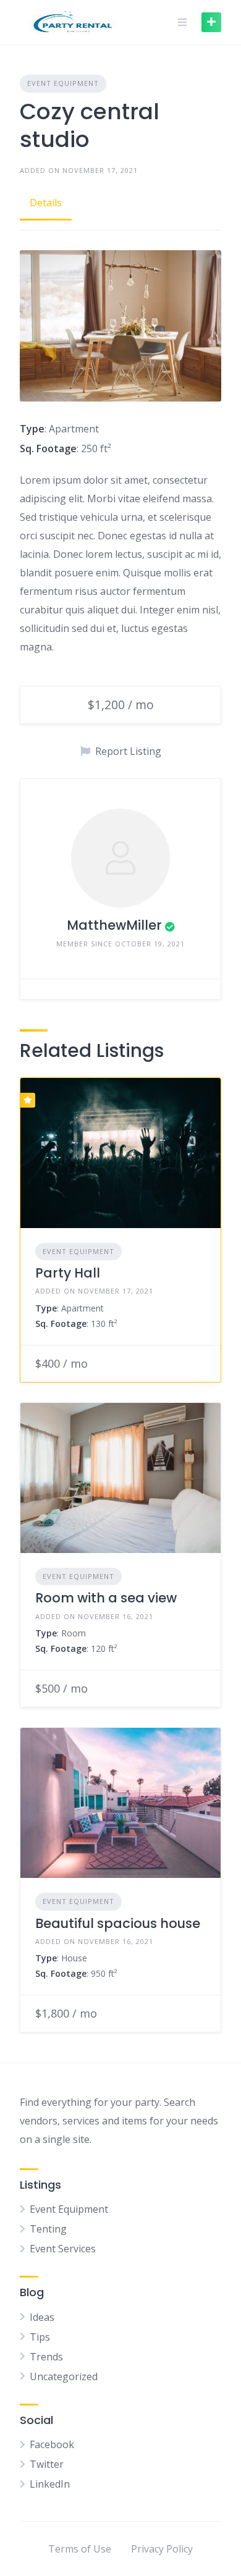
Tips (40, 2337)
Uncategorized (64, 2376)
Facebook (52, 2444)
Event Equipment (63, 83)
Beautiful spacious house (118, 1923)
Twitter (47, 2464)
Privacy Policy (162, 2549)
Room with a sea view (106, 1598)
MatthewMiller (114, 925)
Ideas (42, 2317)
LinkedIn (50, 2484)
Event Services (63, 2249)
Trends (46, 2357)
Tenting (48, 2229)
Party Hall (68, 1273)
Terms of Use (80, 2549)
